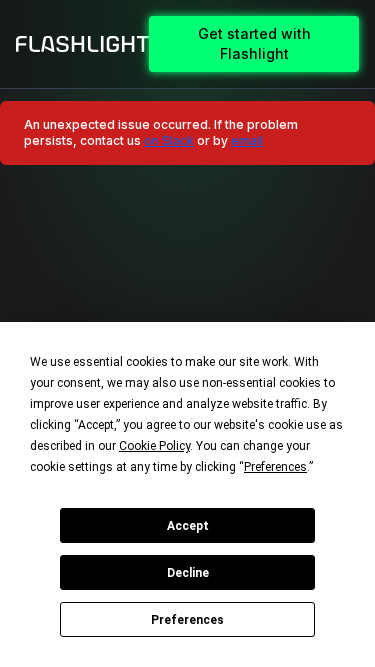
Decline (188, 573)
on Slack (169, 140)
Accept (188, 526)
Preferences (187, 620)
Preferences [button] (275, 467)
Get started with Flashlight (254, 43)
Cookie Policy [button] (154, 446)
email (247, 140)
